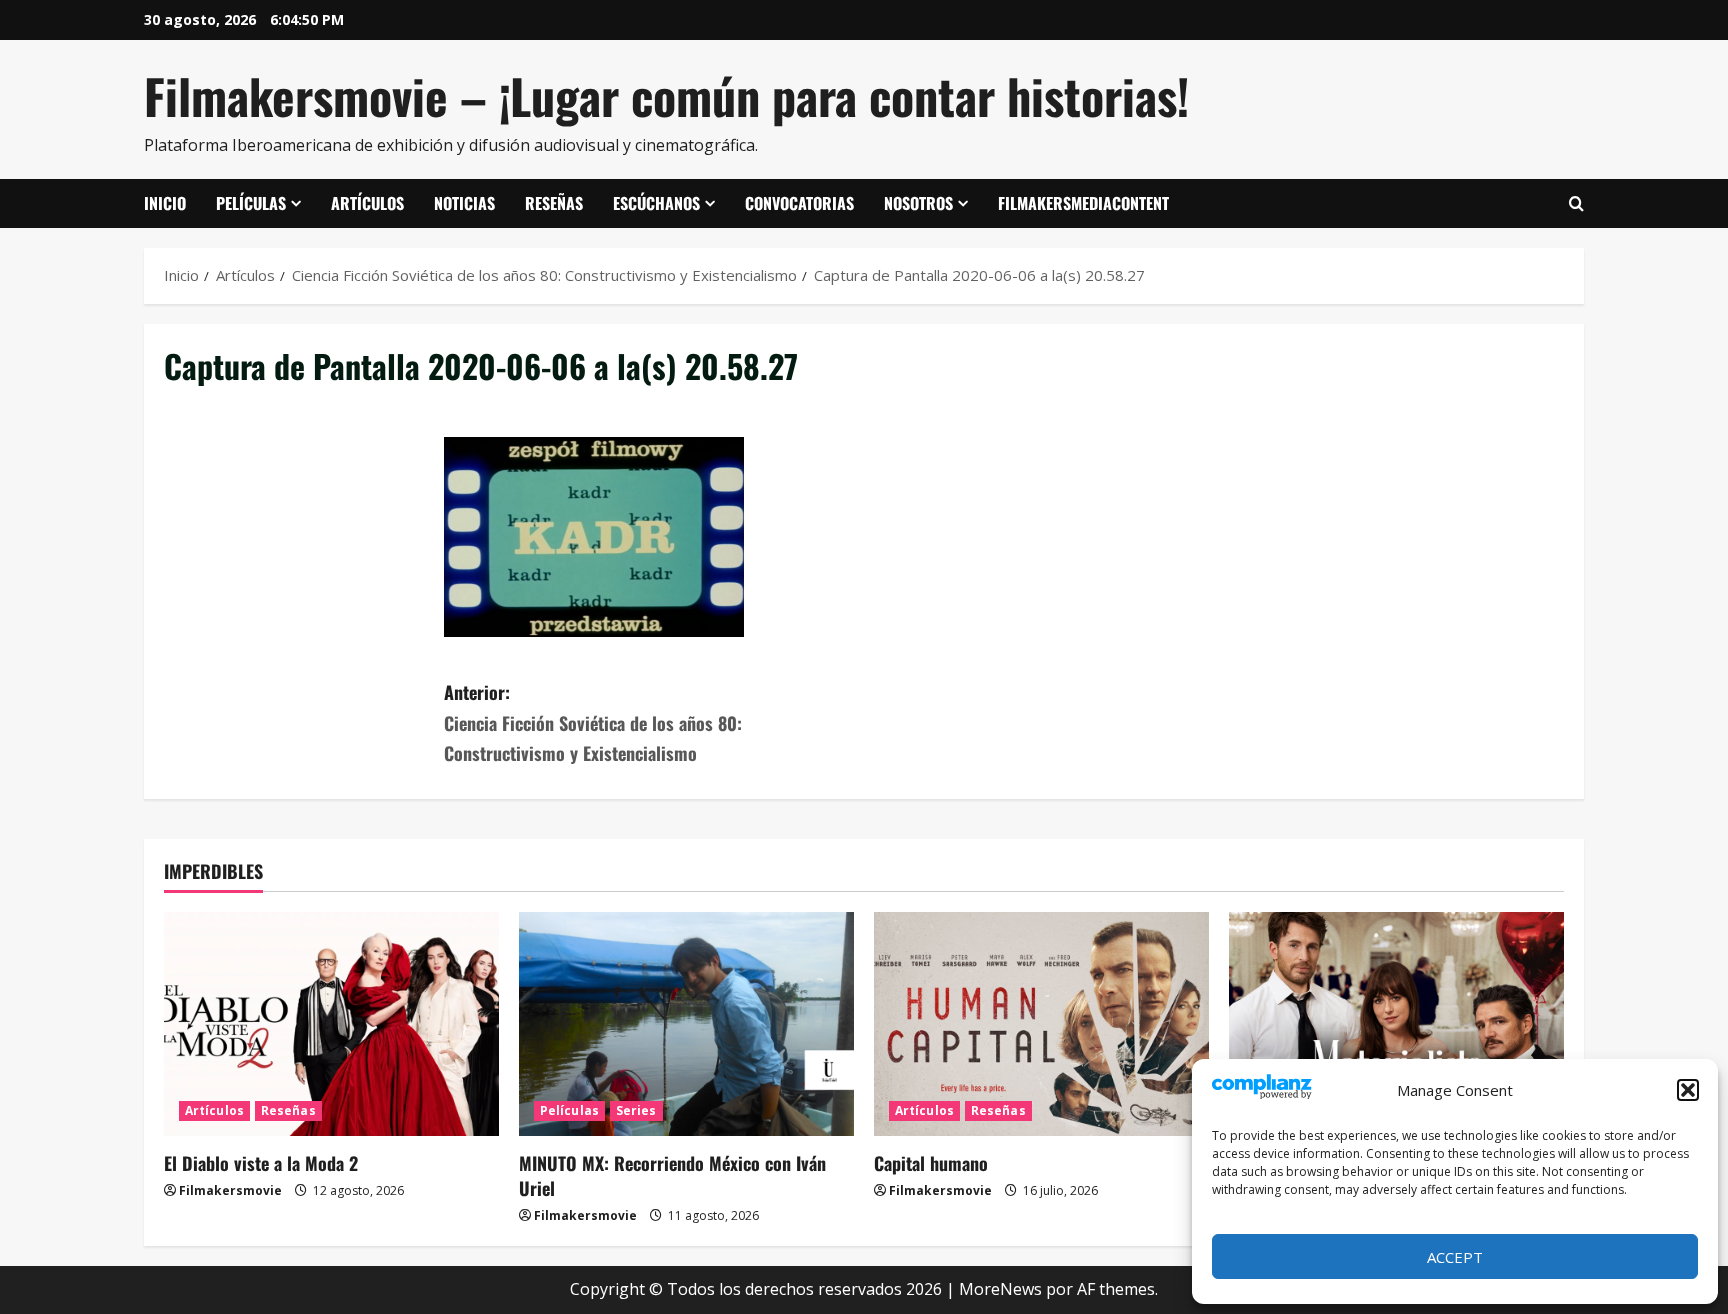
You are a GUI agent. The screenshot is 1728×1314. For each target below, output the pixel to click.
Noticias (464, 203)
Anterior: (593, 722)
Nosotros (918, 203)
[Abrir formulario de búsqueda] (1576, 204)
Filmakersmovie (230, 1190)
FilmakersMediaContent (1083, 203)
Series (636, 1110)
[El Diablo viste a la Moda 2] (331, 1023)
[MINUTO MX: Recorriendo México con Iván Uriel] (686, 1023)
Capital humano (931, 1163)
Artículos (367, 203)
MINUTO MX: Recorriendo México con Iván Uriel (672, 1175)
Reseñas (554, 203)
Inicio (165, 203)
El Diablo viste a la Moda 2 (261, 1163)
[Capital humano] (1041, 1023)
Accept (1455, 1257)
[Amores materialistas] (1396, 1023)
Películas (251, 203)
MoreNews (1000, 1289)
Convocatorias (799, 203)
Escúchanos (656, 203)
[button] (1688, 1090)
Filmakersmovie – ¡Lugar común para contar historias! (666, 95)
